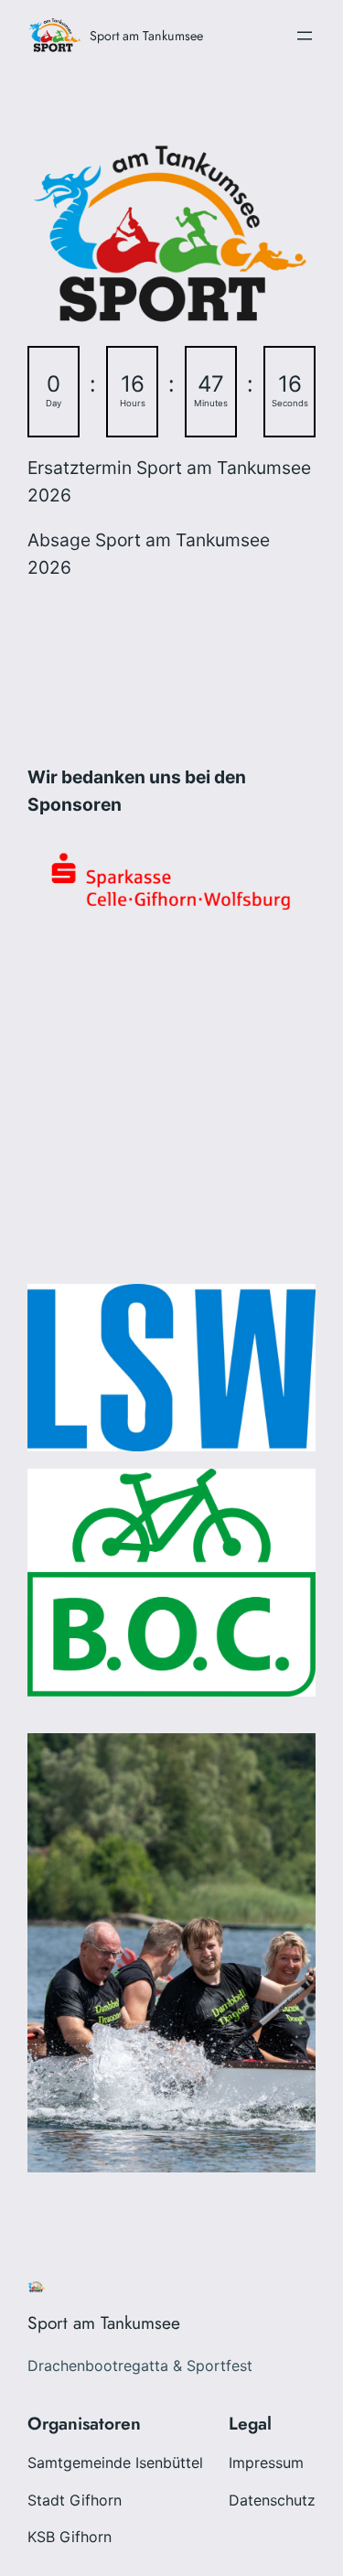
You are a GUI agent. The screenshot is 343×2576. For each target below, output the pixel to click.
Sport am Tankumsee (146, 36)
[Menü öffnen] (305, 36)
